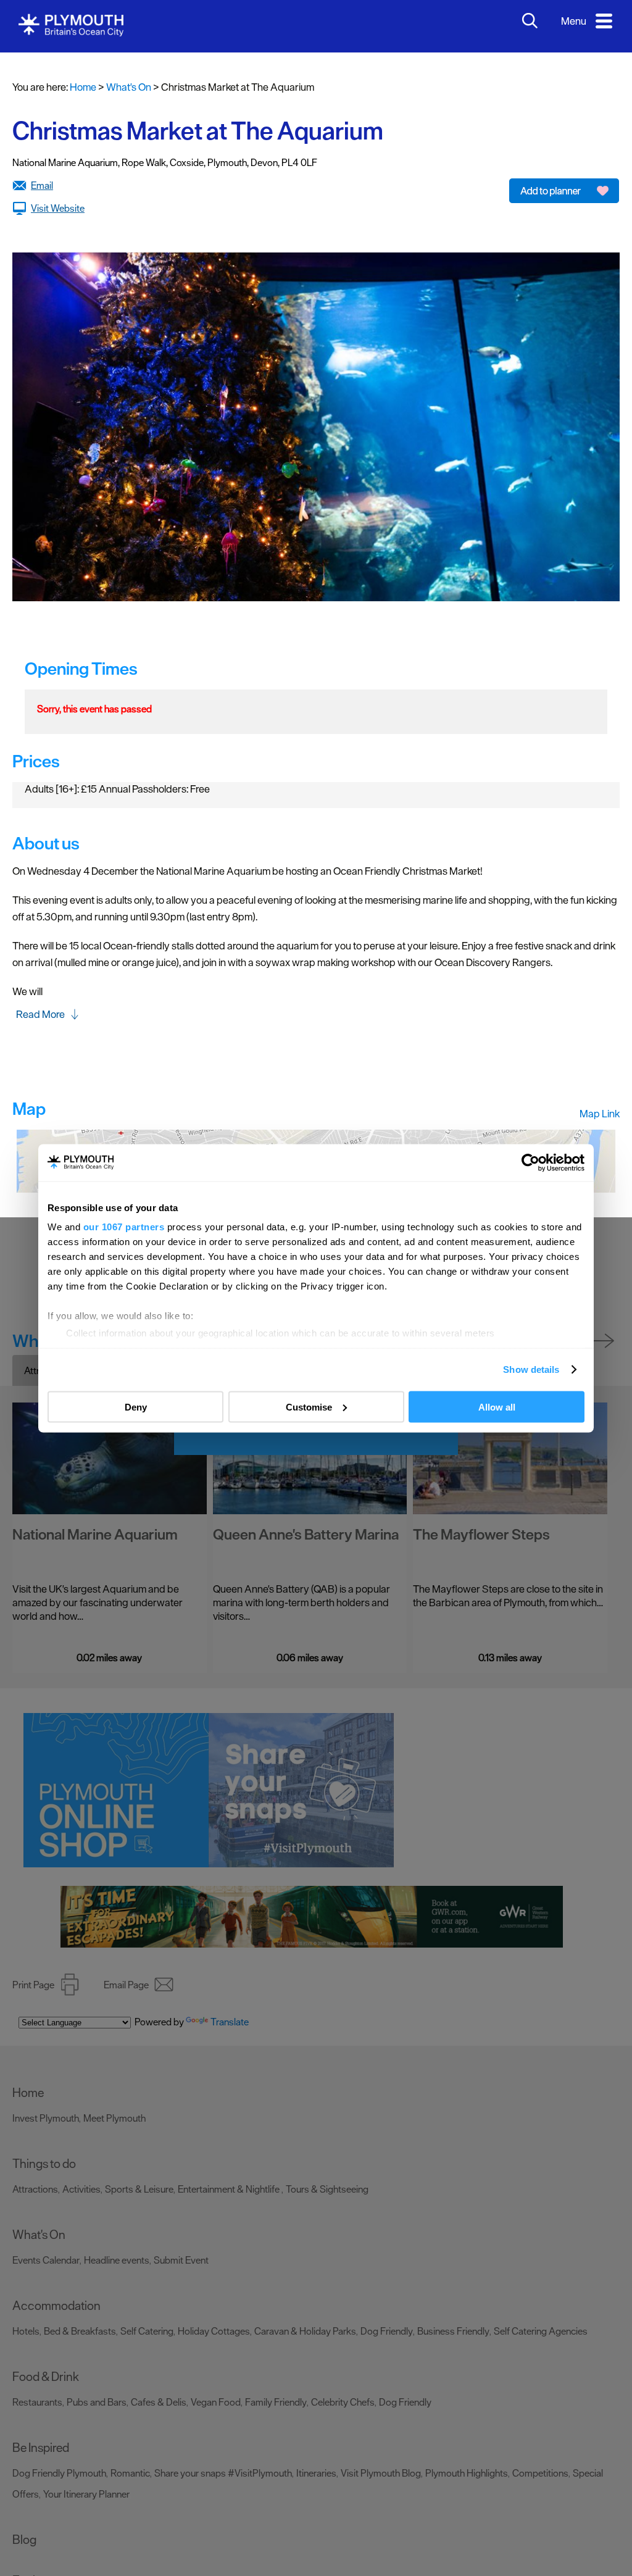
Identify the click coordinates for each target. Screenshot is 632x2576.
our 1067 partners (124, 1227)
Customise (309, 1407)
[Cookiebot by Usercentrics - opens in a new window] (530, 1162)
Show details (531, 1369)
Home (83, 87)
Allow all (497, 1407)
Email (42, 185)
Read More (40, 1014)
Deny (136, 1407)
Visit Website (58, 208)
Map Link (600, 1114)
